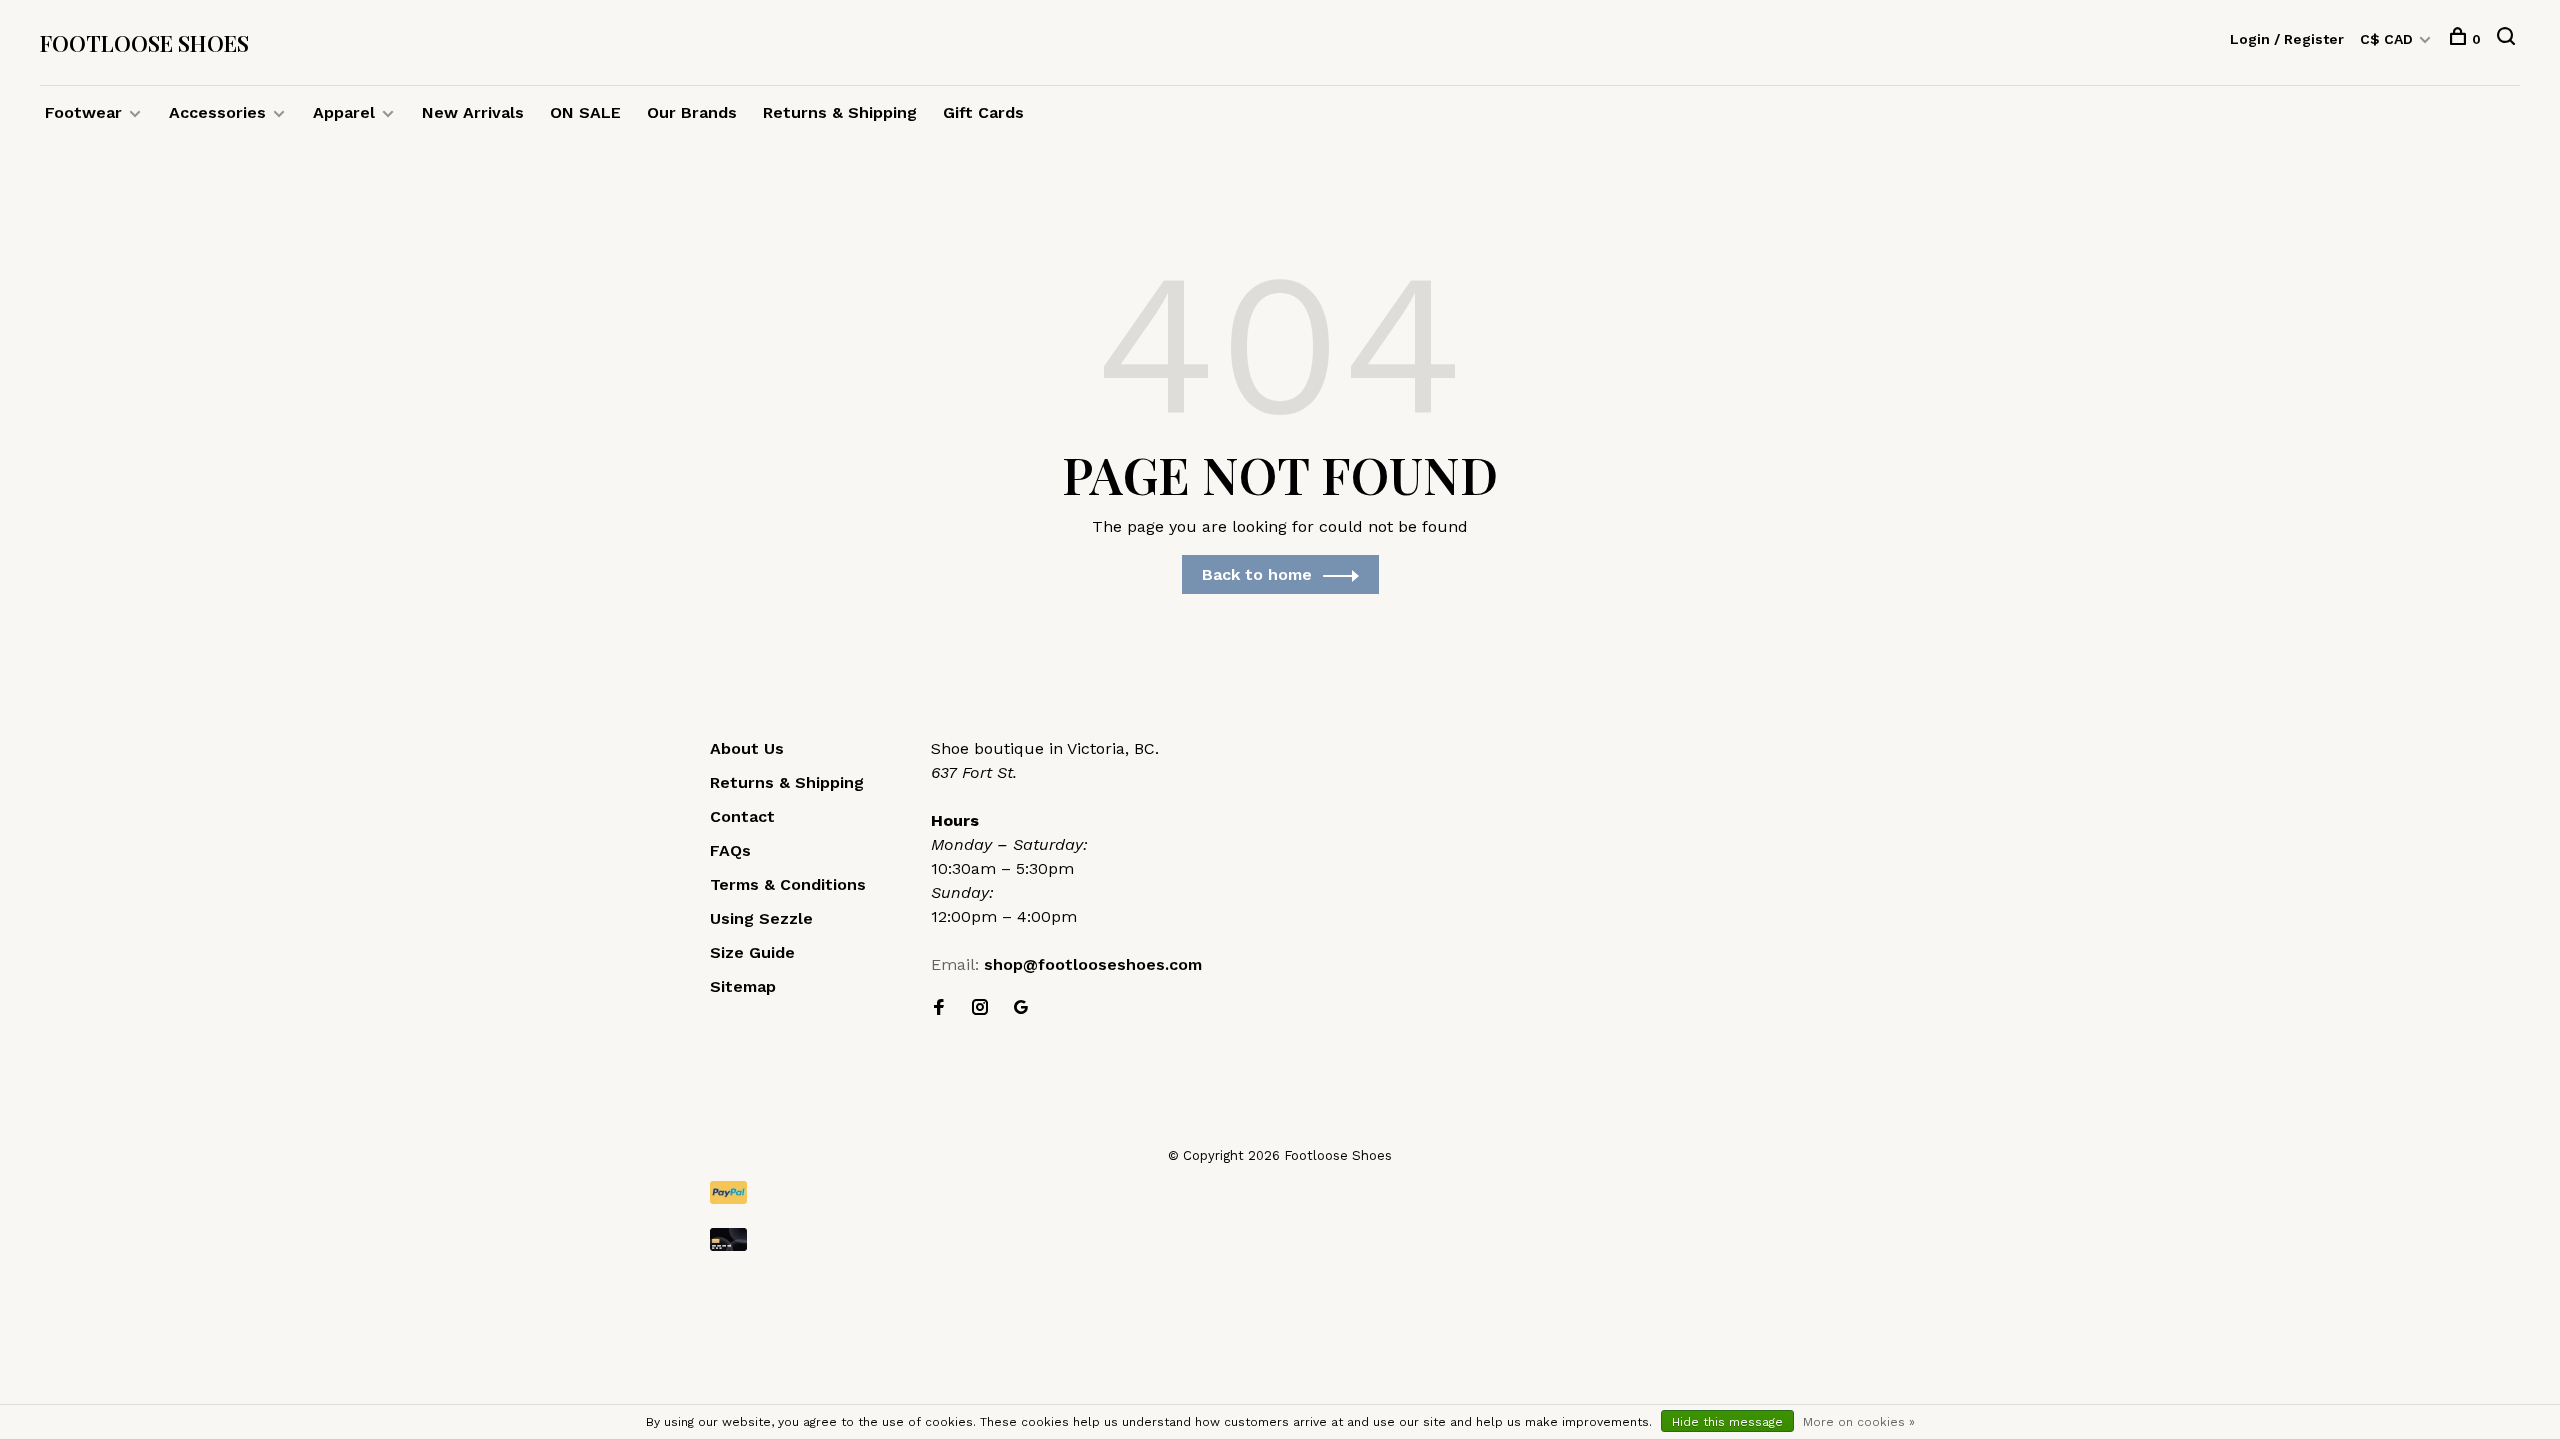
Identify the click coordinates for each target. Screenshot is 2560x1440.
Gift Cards (983, 112)
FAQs (730, 850)
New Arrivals (473, 112)
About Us (747, 748)
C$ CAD (2388, 39)
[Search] (2508, 39)
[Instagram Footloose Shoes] (980, 1008)
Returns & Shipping (840, 112)
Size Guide (752, 952)
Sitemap (743, 986)
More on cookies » (1859, 1422)
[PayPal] (1280, 1192)
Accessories (217, 112)
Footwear (83, 112)
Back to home (1257, 574)
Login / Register (2287, 39)
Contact (742, 816)
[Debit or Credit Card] (1280, 1239)
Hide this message (1727, 1422)
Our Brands (692, 112)
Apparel (344, 112)
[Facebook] (939, 1008)
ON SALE (585, 112)
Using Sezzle (761, 918)
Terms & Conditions (788, 884)
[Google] (1021, 1008)
